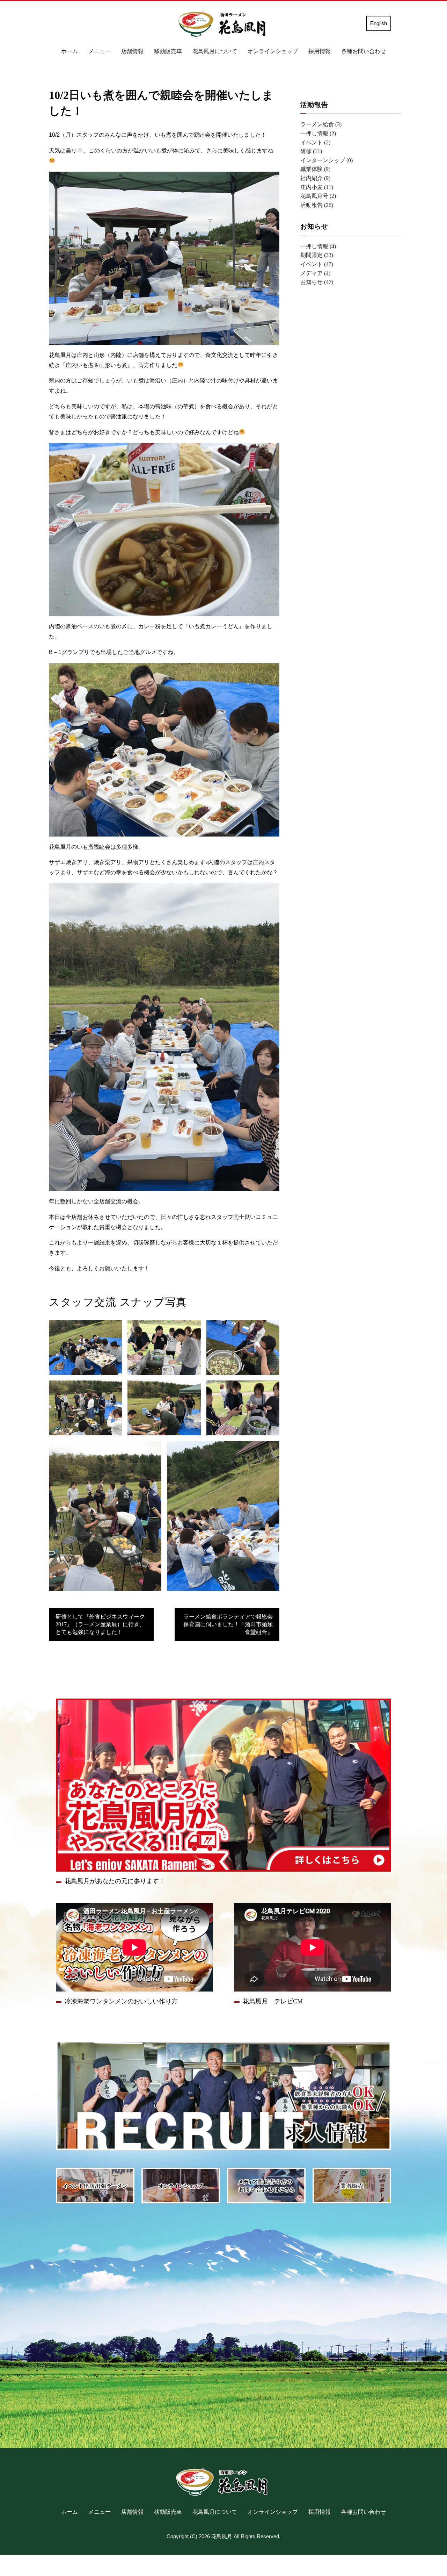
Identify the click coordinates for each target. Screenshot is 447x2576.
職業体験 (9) (315, 169)
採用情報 (320, 51)
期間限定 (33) (317, 255)
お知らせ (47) (317, 282)
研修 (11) (311, 151)
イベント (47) (317, 264)
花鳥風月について (215, 51)
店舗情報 (132, 51)
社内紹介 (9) (315, 178)
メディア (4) (315, 273)
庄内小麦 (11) (317, 187)
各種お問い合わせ (364, 51)
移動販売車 (168, 51)
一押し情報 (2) (318, 133)
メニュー (100, 51)
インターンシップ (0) (327, 160)
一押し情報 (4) (318, 246)
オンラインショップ (273, 51)
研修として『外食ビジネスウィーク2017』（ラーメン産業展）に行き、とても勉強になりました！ (100, 1624)
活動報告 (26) (317, 205)
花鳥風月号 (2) (318, 196)
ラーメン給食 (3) (321, 124)
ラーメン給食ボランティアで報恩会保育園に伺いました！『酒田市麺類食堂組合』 (228, 1624)
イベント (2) (315, 142)
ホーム (69, 51)
